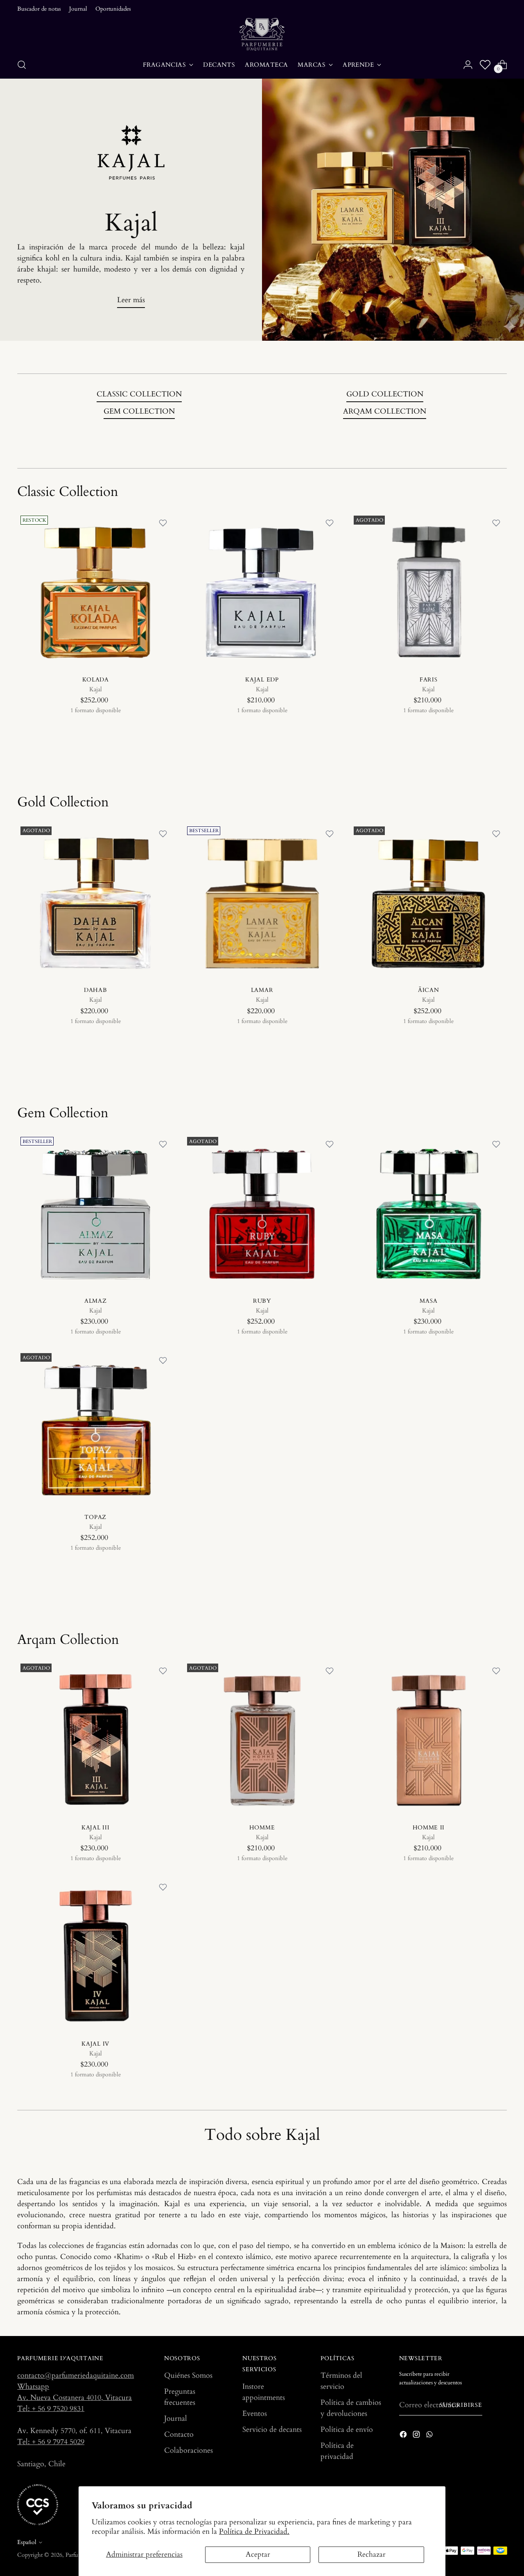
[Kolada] (95, 591)
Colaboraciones (189, 2450)
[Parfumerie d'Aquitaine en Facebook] (404, 2436)
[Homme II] (429, 1738)
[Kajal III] (95, 1738)
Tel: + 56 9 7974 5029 (51, 2442)
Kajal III (95, 1828)
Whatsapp (33, 2387)
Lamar (262, 990)
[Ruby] (262, 1212)
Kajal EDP (262, 680)
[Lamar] (262, 901)
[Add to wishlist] (163, 523)
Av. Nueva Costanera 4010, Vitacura (75, 2398)
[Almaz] (95, 1212)
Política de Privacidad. (254, 2532)
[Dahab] (95, 901)
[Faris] (429, 591)
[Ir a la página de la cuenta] (468, 65)
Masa (428, 1301)
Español (27, 2542)
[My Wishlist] (485, 65)
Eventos (255, 2414)
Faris (429, 680)
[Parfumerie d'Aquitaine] (262, 34)
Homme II (429, 1828)
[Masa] (429, 1212)
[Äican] (429, 901)
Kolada (96, 680)
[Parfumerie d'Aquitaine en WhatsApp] (430, 2436)
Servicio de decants (272, 2430)
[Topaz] (95, 1428)
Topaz (95, 1517)
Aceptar (258, 2554)
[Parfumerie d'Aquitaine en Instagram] (417, 2436)
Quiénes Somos (188, 2376)
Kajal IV (95, 2044)
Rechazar (372, 2554)
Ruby (262, 1301)
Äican (429, 990)
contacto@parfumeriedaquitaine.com (76, 2376)
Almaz (96, 1301)
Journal (176, 2419)
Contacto (179, 2435)
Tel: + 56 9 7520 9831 (51, 2409)
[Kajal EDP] (262, 591)
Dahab (96, 990)
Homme (262, 1828)
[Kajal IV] (95, 1955)
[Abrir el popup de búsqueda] (22, 65)
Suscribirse (461, 2405)
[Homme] (262, 1738)
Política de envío (347, 2430)
